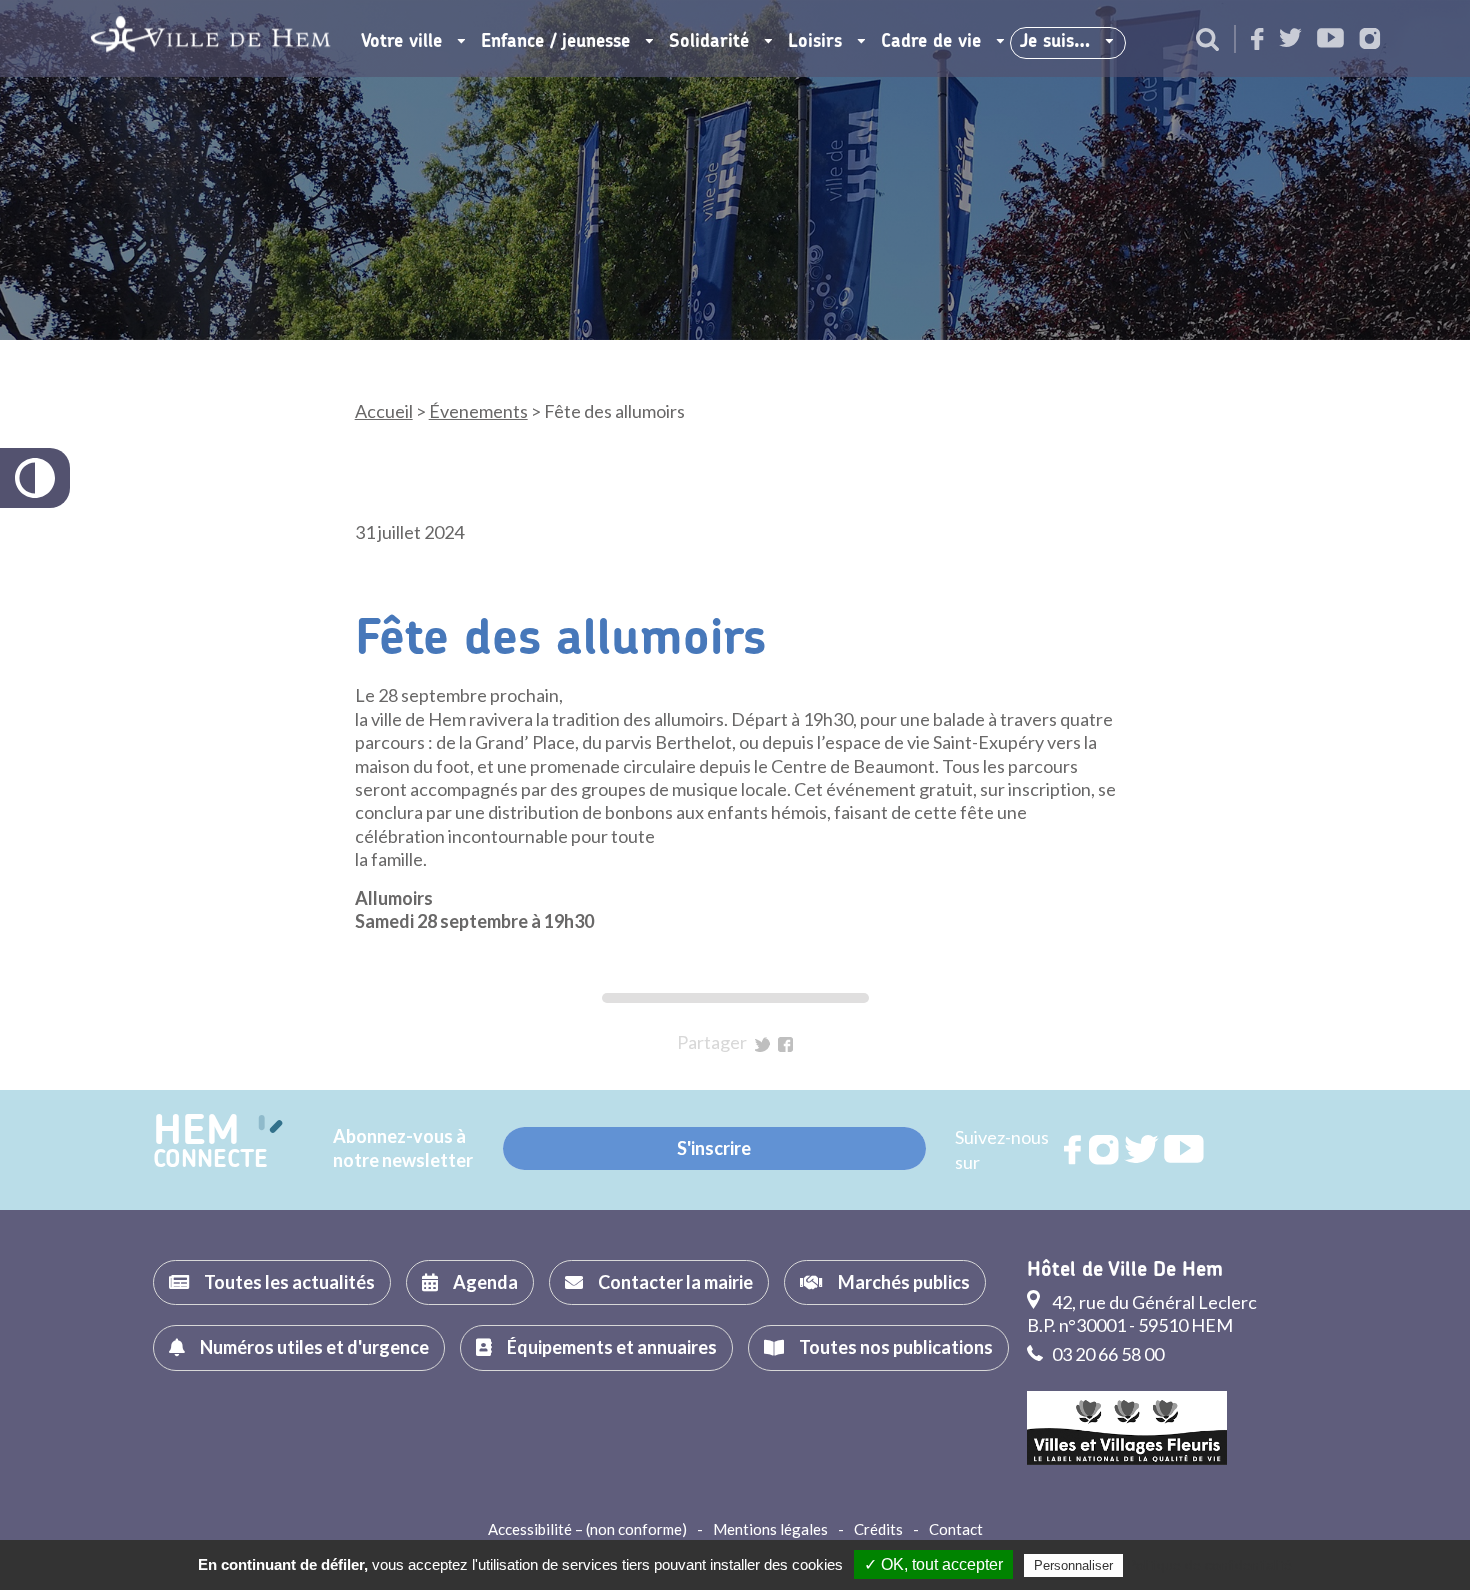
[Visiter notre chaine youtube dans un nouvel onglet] (1330, 39)
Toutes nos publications (896, 1347)
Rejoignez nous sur (1074, 1150)
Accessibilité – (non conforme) (587, 1529)
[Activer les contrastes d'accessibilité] (35, 478)
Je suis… (1055, 42)
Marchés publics (904, 1282)
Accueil (384, 411)
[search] (1207, 41)
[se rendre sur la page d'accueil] (210, 38)
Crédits (878, 1529)
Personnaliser (1073, 1565)
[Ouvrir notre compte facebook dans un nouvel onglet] (1257, 40)
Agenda (485, 1282)
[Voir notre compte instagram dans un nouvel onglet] (1370, 40)
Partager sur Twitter (762, 1044)
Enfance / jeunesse (555, 42)
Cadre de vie (931, 42)
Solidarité (709, 42)
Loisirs (815, 42)
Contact (956, 1529)
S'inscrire (714, 1148)
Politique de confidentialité (1209, 1565)
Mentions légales (770, 1529)
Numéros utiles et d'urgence (314, 1347)
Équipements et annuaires (612, 1347)
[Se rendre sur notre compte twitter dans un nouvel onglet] (1290, 39)
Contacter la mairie (675, 1282)
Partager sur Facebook (785, 1044)
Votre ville (401, 42)
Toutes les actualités (289, 1282)
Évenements (478, 411)
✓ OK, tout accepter (933, 1564)
